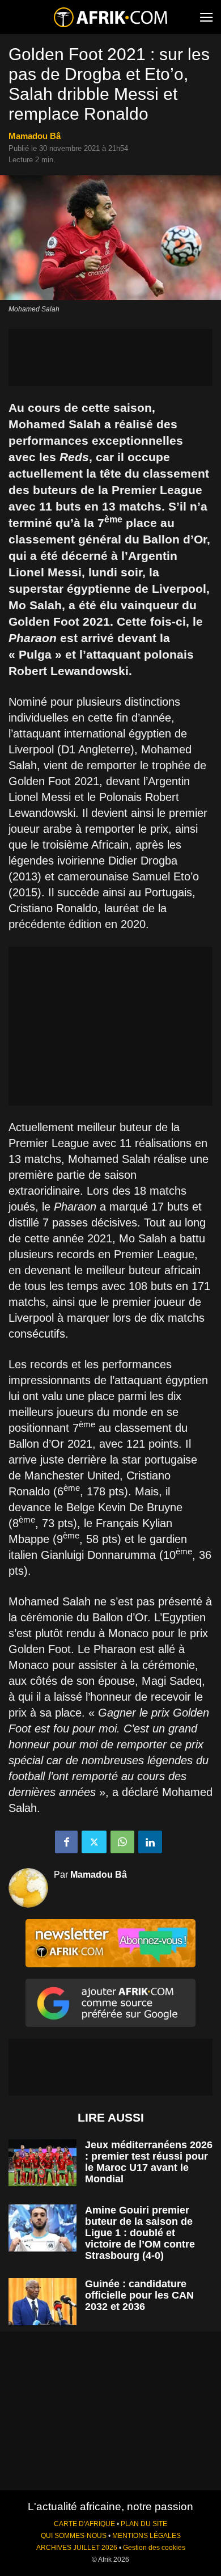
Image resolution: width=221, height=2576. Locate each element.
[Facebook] (66, 1842)
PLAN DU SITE (144, 2524)
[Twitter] (94, 1842)
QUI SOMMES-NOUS (74, 2536)
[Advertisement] (110, 357)
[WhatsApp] (122, 1842)
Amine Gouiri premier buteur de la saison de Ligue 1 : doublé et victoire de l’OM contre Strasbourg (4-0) (140, 2233)
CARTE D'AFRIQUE (84, 2524)
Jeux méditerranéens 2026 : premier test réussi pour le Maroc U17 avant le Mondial (149, 2162)
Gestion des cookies (154, 2548)
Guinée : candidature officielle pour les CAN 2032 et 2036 (139, 2295)
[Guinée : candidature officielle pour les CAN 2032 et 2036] (42, 2302)
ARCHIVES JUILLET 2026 (77, 2548)
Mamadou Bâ (35, 136)
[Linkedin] (150, 1842)
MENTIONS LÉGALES (146, 2536)
